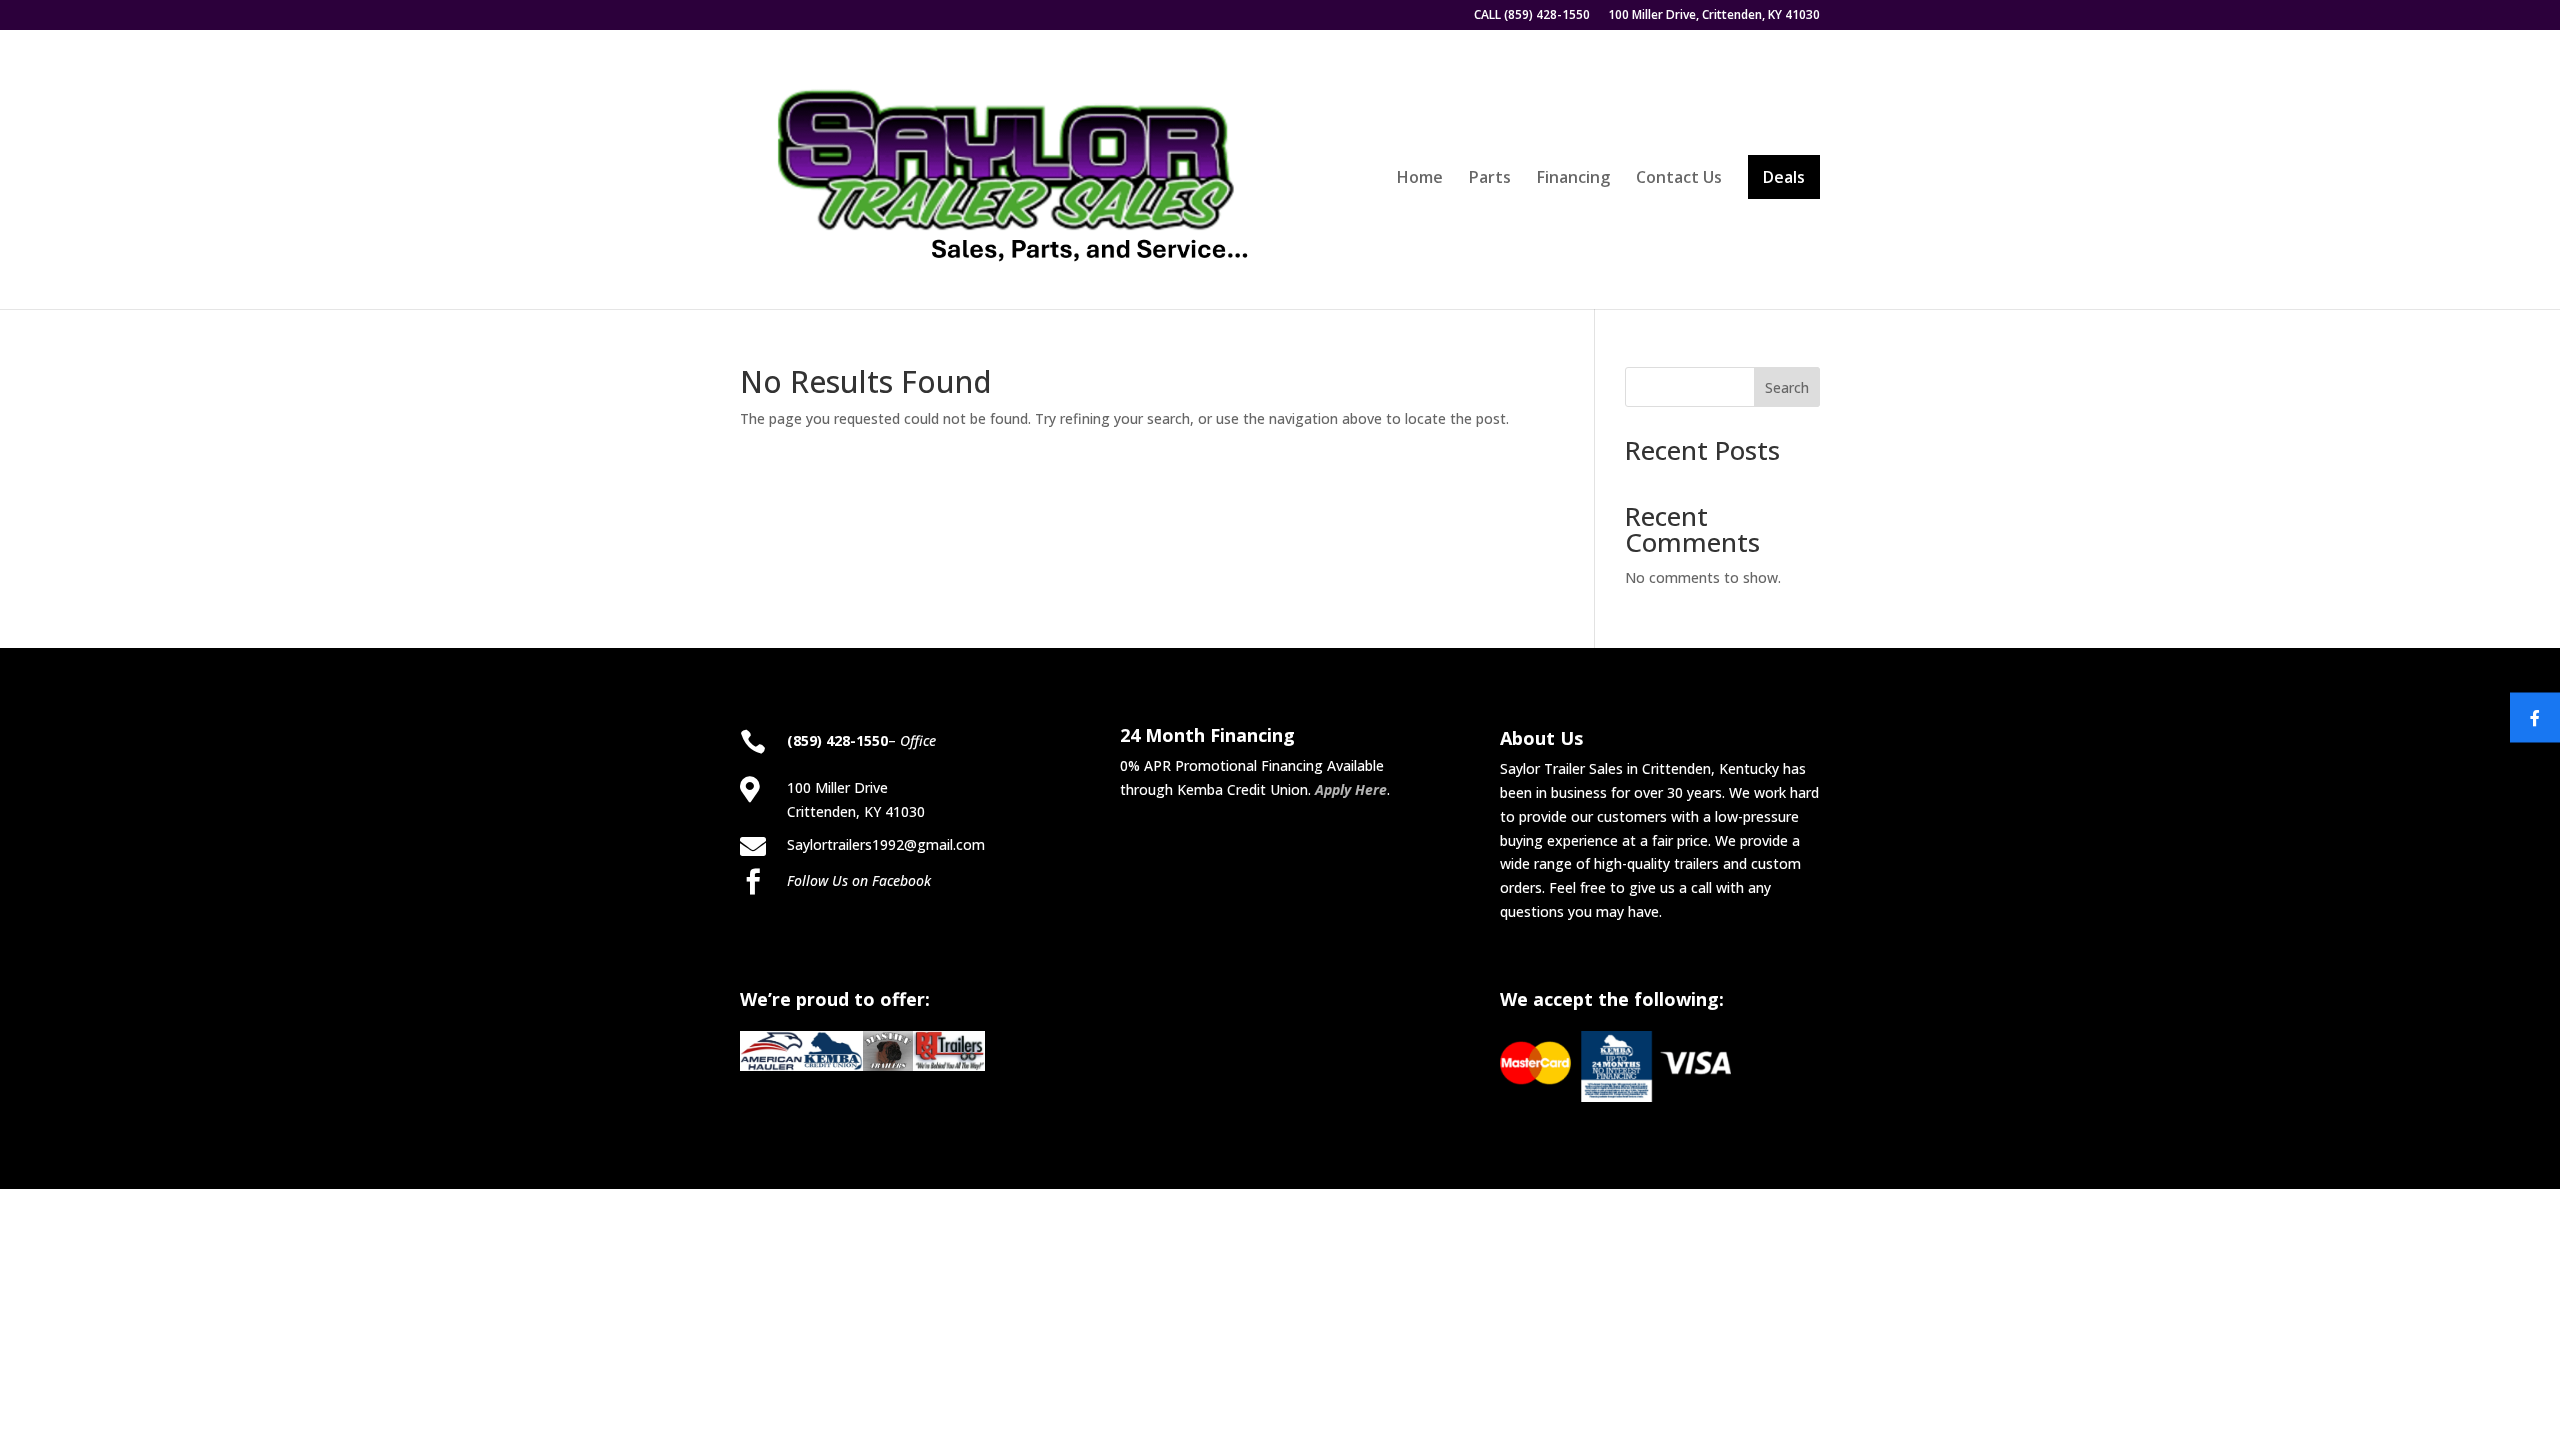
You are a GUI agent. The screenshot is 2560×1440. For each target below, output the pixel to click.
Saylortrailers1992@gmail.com (886, 844)
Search (1787, 387)
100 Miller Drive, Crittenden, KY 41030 (1714, 16)
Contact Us (1679, 179)
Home (1420, 179)
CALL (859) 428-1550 (1532, 16)
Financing (1573, 179)
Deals (1784, 177)
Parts (1490, 179)
